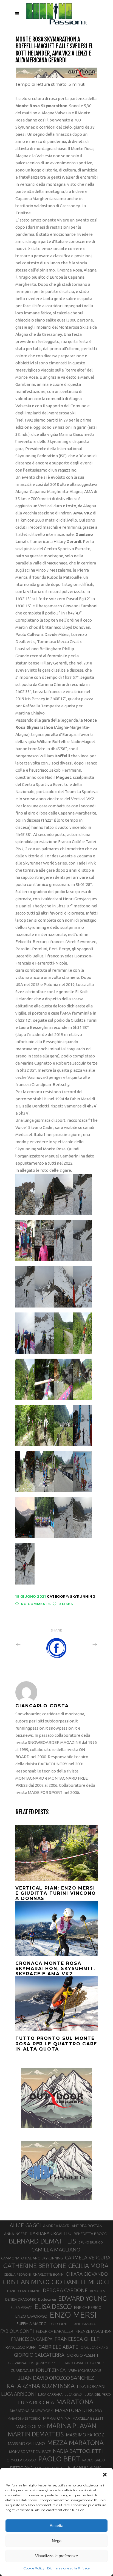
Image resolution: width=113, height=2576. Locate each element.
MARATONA (75, 2402)
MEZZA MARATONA (75, 2442)
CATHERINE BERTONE (35, 2265)
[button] (105, 2475)
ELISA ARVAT (21, 2307)
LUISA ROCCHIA (36, 2402)
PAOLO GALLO (94, 2460)
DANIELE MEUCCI (87, 2282)
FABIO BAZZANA (84, 2324)
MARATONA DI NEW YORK (31, 2411)
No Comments (36, 1604)
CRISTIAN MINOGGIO (32, 2282)
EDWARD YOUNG (82, 2298)
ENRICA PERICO (88, 2308)
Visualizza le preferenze (56, 2556)
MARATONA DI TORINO (24, 2419)
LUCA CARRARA (50, 2394)
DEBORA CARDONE (65, 2290)
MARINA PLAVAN (72, 2426)
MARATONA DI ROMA (78, 2410)
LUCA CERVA (74, 2395)
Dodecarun (47, 2299)
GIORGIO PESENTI (82, 2355)
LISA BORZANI (91, 2386)
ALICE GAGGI (25, 2225)
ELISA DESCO (53, 2307)
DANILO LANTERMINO (24, 2291)
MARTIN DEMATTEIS (36, 2434)
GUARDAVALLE (22, 2370)
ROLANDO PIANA (85, 2467)
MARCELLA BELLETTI (88, 2418)
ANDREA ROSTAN (87, 2226)
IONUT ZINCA (51, 2370)
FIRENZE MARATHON (94, 2331)
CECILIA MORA (88, 2266)
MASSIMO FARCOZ (85, 2435)
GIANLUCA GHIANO (94, 2348)
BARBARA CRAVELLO (51, 2233)
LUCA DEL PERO (98, 2394)
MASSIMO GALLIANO (26, 2443)
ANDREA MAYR (56, 2226)
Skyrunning (83, 1596)
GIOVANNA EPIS (21, 2363)
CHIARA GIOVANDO (87, 2274)
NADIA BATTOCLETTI (78, 2451)
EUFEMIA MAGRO (32, 2324)
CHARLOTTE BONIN (48, 2274)
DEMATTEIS (97, 2291)
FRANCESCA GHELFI (78, 2339)
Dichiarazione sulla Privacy (69, 2568)
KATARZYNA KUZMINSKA (41, 2386)
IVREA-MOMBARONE (84, 2370)
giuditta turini (46, 2363)
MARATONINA (56, 2418)
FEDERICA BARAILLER (55, 2331)
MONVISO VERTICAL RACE (30, 2452)
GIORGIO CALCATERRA (39, 2355)
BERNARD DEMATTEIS (43, 2241)
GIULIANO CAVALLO (73, 2363)
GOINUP (97, 2363)
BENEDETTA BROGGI (91, 2234)
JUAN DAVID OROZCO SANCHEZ (56, 2378)
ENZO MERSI (73, 2315)
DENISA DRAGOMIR (21, 2299)
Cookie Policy (34, 2568)
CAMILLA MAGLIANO (56, 2250)
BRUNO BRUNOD (91, 2242)
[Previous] (30, 1644)
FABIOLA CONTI (17, 2331)
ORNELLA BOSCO (21, 2460)
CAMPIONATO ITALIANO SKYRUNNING (32, 2258)
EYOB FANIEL (60, 2324)
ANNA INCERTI (16, 2234)
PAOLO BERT (59, 2459)
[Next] (83, 1644)
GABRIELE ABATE (58, 2347)
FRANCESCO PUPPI (20, 2347)
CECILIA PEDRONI (17, 2274)
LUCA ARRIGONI (19, 2394)
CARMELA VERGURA (88, 2258)
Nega (57, 2541)
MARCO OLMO (30, 2427)
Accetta (56, 2526)
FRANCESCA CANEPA (32, 2339)
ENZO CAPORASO (31, 2316)
